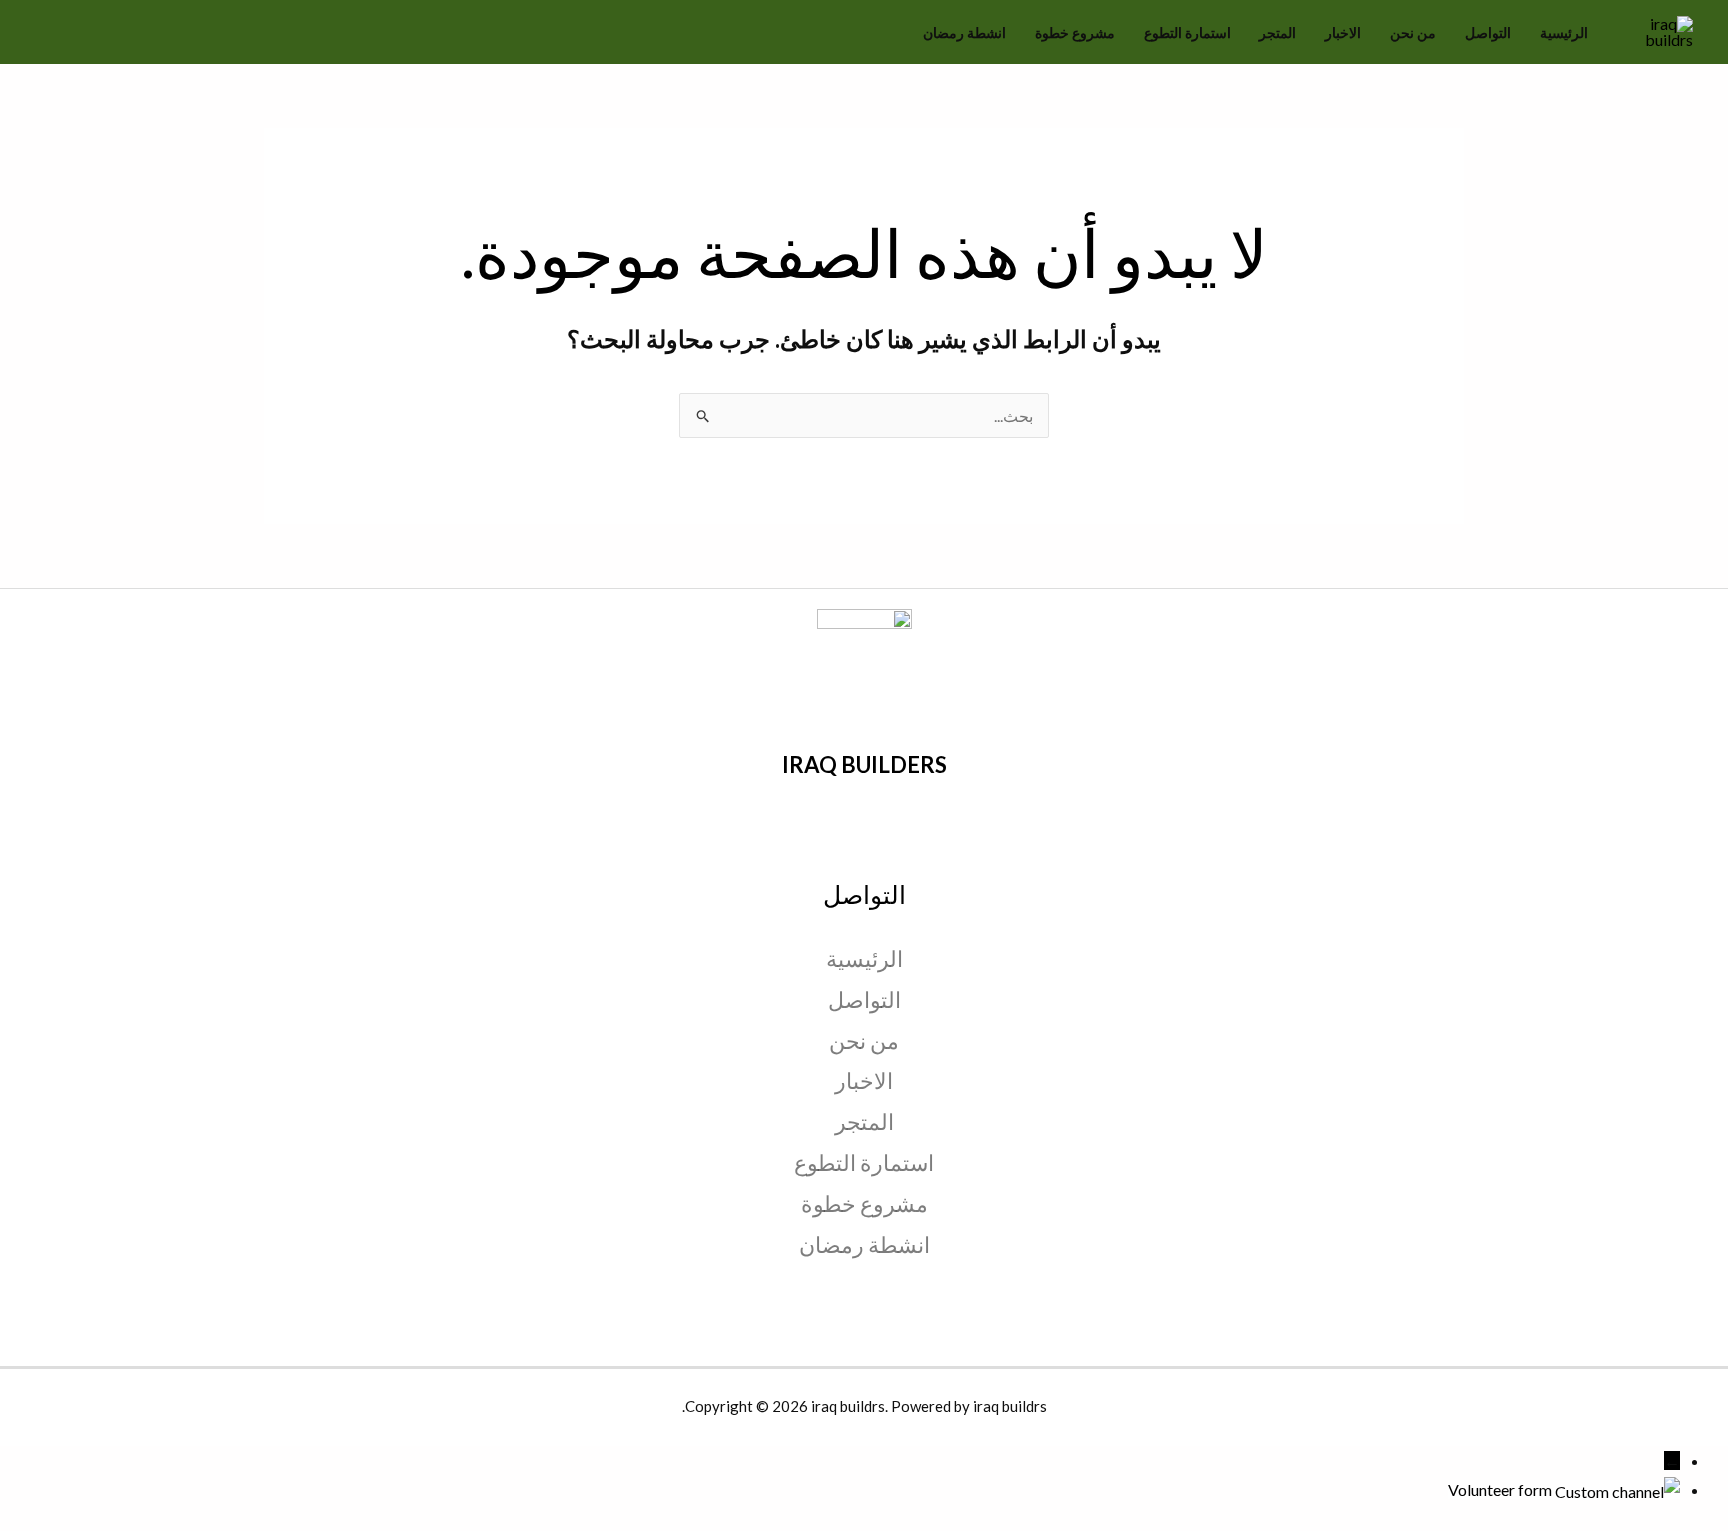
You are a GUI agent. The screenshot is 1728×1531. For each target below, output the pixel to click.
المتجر (1277, 32)
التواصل (1488, 32)
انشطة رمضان (964, 32)
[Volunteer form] (1616, 1489)
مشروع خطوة (1075, 32)
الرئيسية (1564, 32)
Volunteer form (1500, 1489)
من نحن (1413, 32)
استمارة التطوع (1187, 32)
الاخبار (1343, 32)
